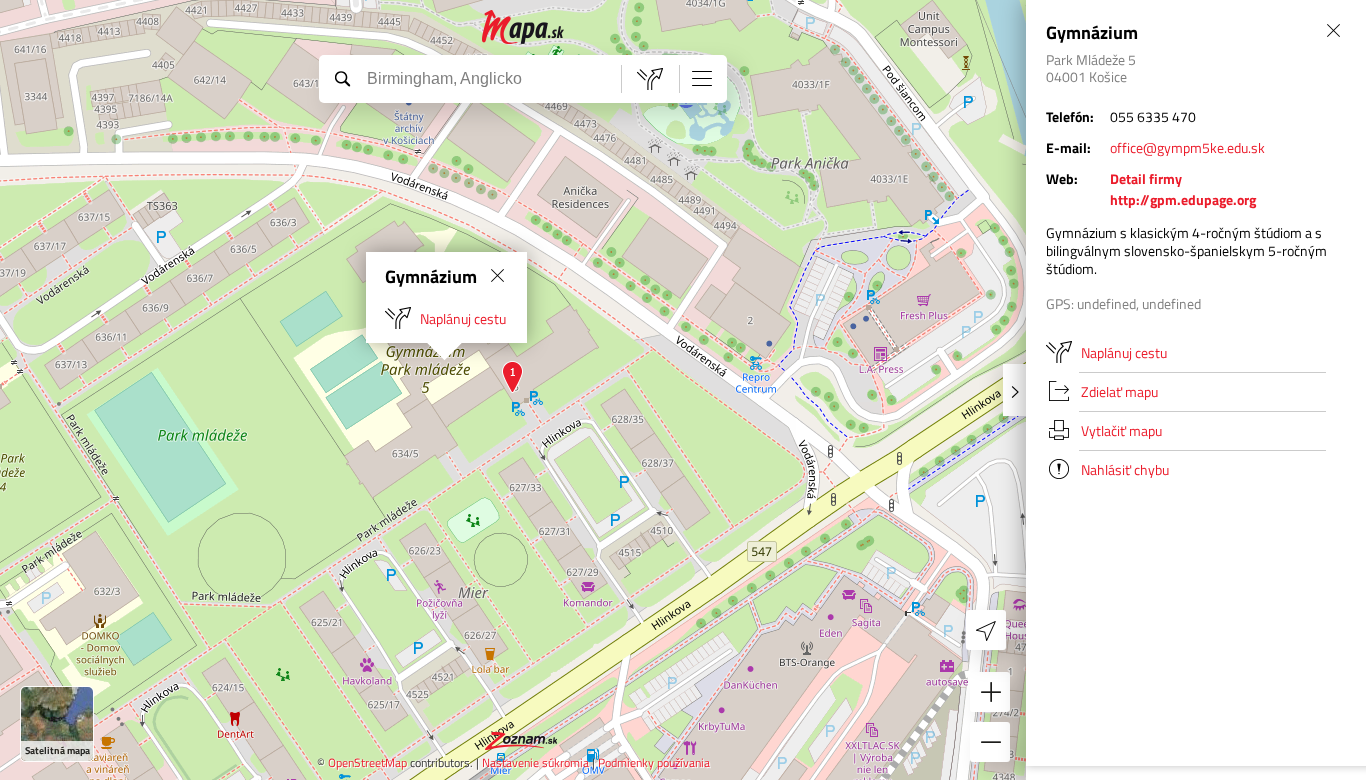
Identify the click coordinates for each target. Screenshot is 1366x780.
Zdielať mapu (1119, 391)
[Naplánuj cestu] (650, 79)
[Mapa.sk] (523, 27)
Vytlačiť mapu (1121, 430)
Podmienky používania (654, 762)
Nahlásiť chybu (1125, 469)
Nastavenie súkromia (535, 762)
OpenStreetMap (367, 762)
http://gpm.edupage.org (1183, 199)
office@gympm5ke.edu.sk (1187, 147)
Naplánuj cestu (463, 318)
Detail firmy (1146, 178)
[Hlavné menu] (702, 78)
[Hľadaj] (342, 78)
